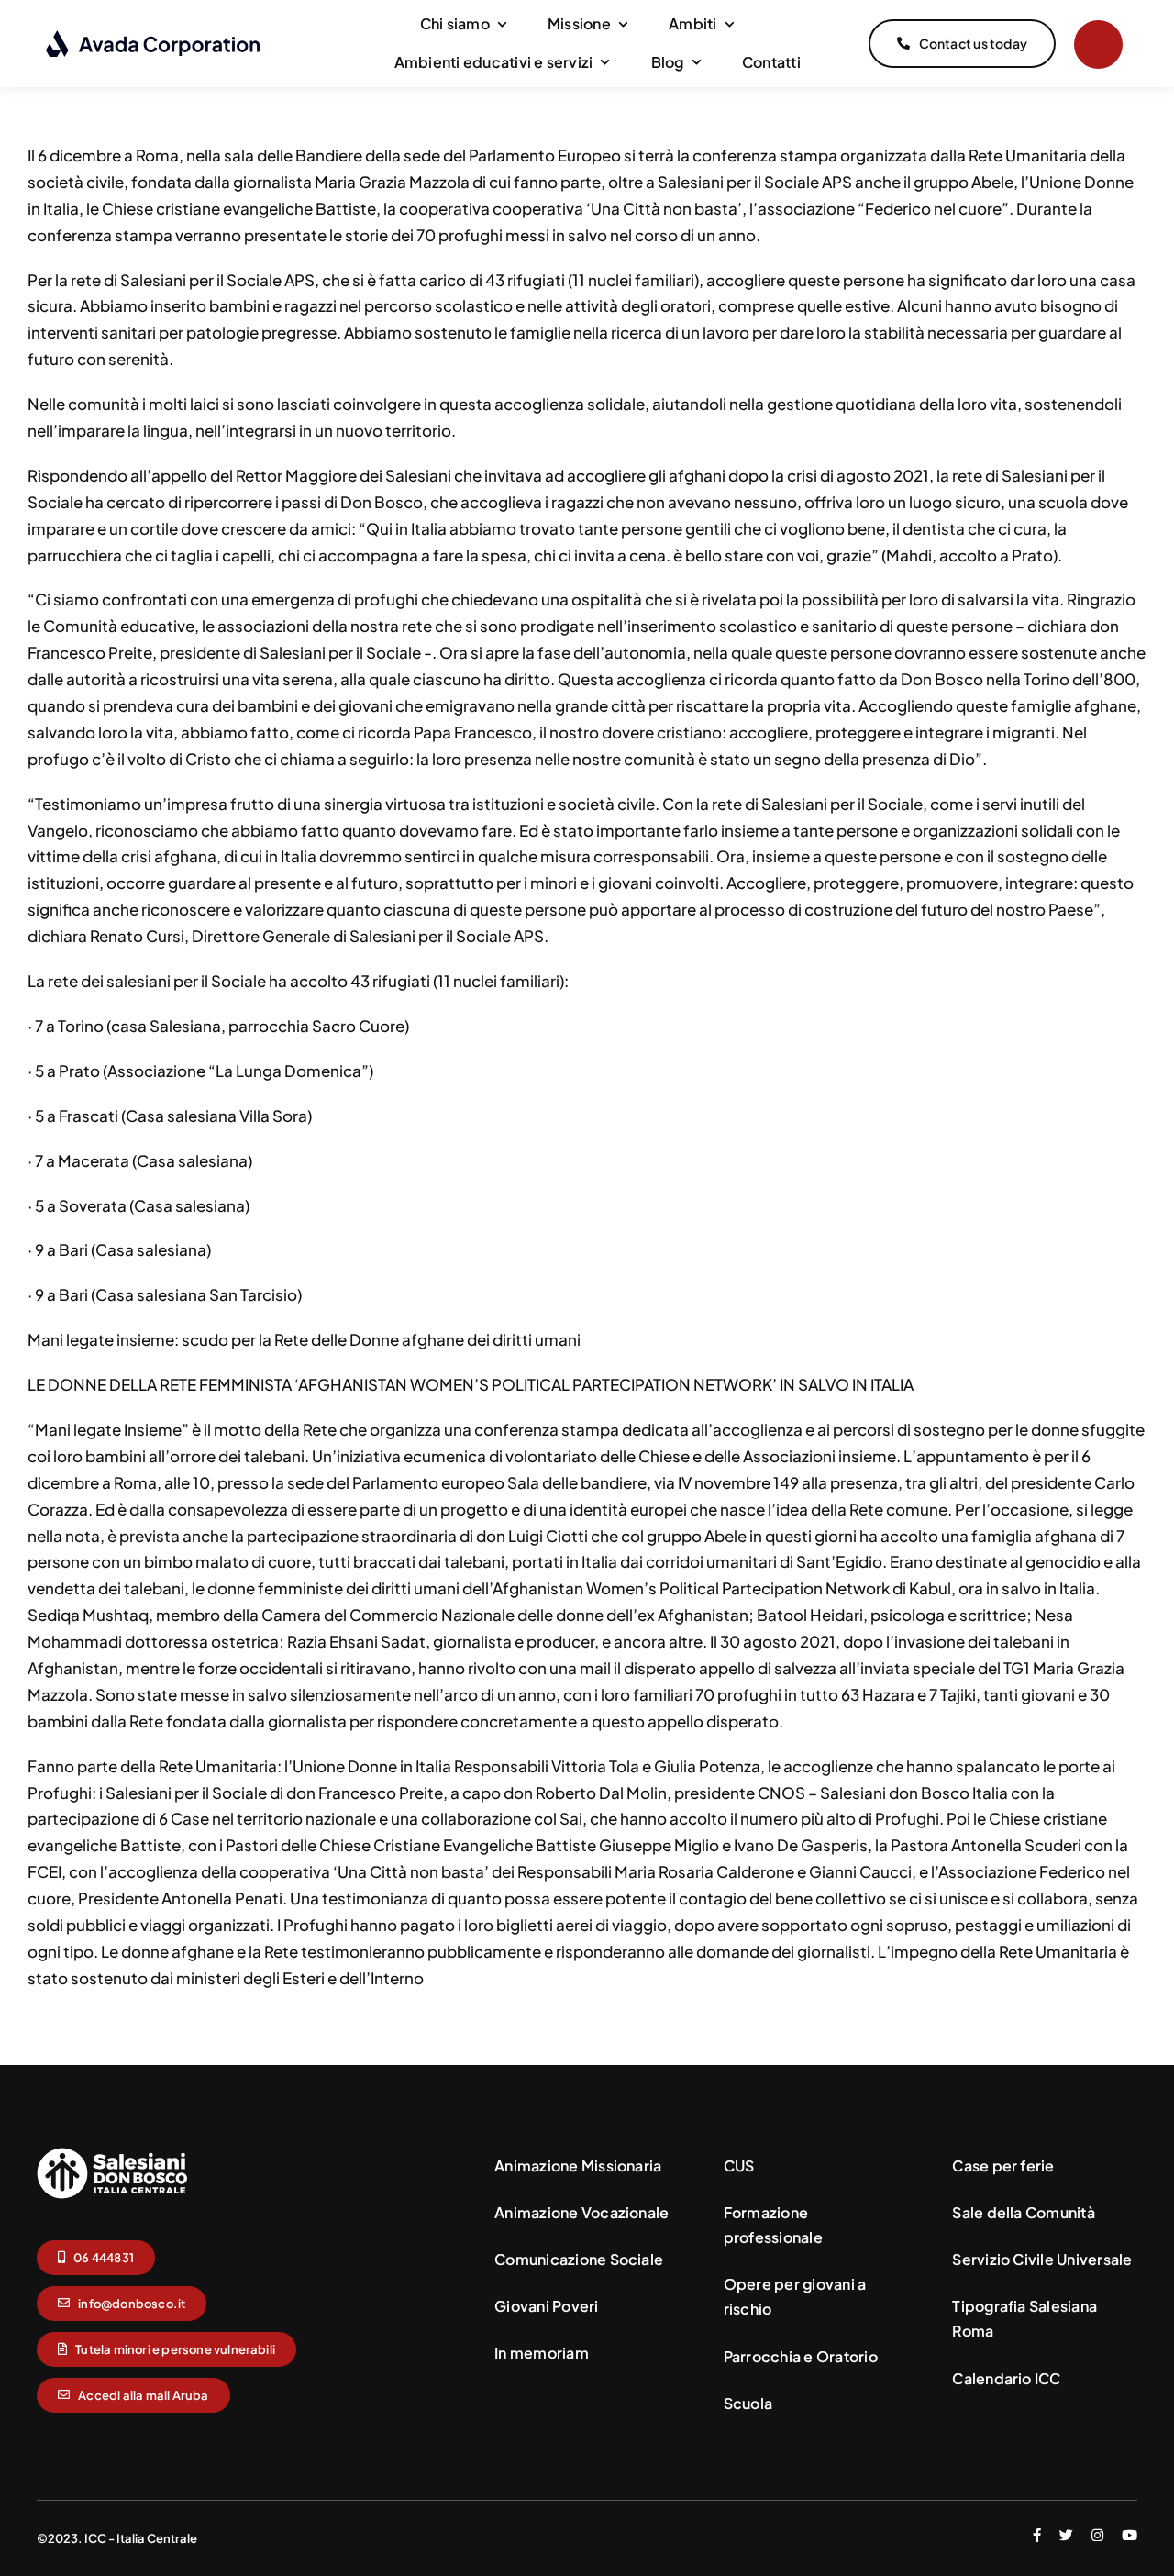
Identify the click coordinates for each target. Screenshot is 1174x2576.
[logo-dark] (154, 37)
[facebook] (1037, 2535)
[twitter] (1066, 2535)
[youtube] (1130, 2535)
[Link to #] (1098, 44)
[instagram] (1097, 2535)
